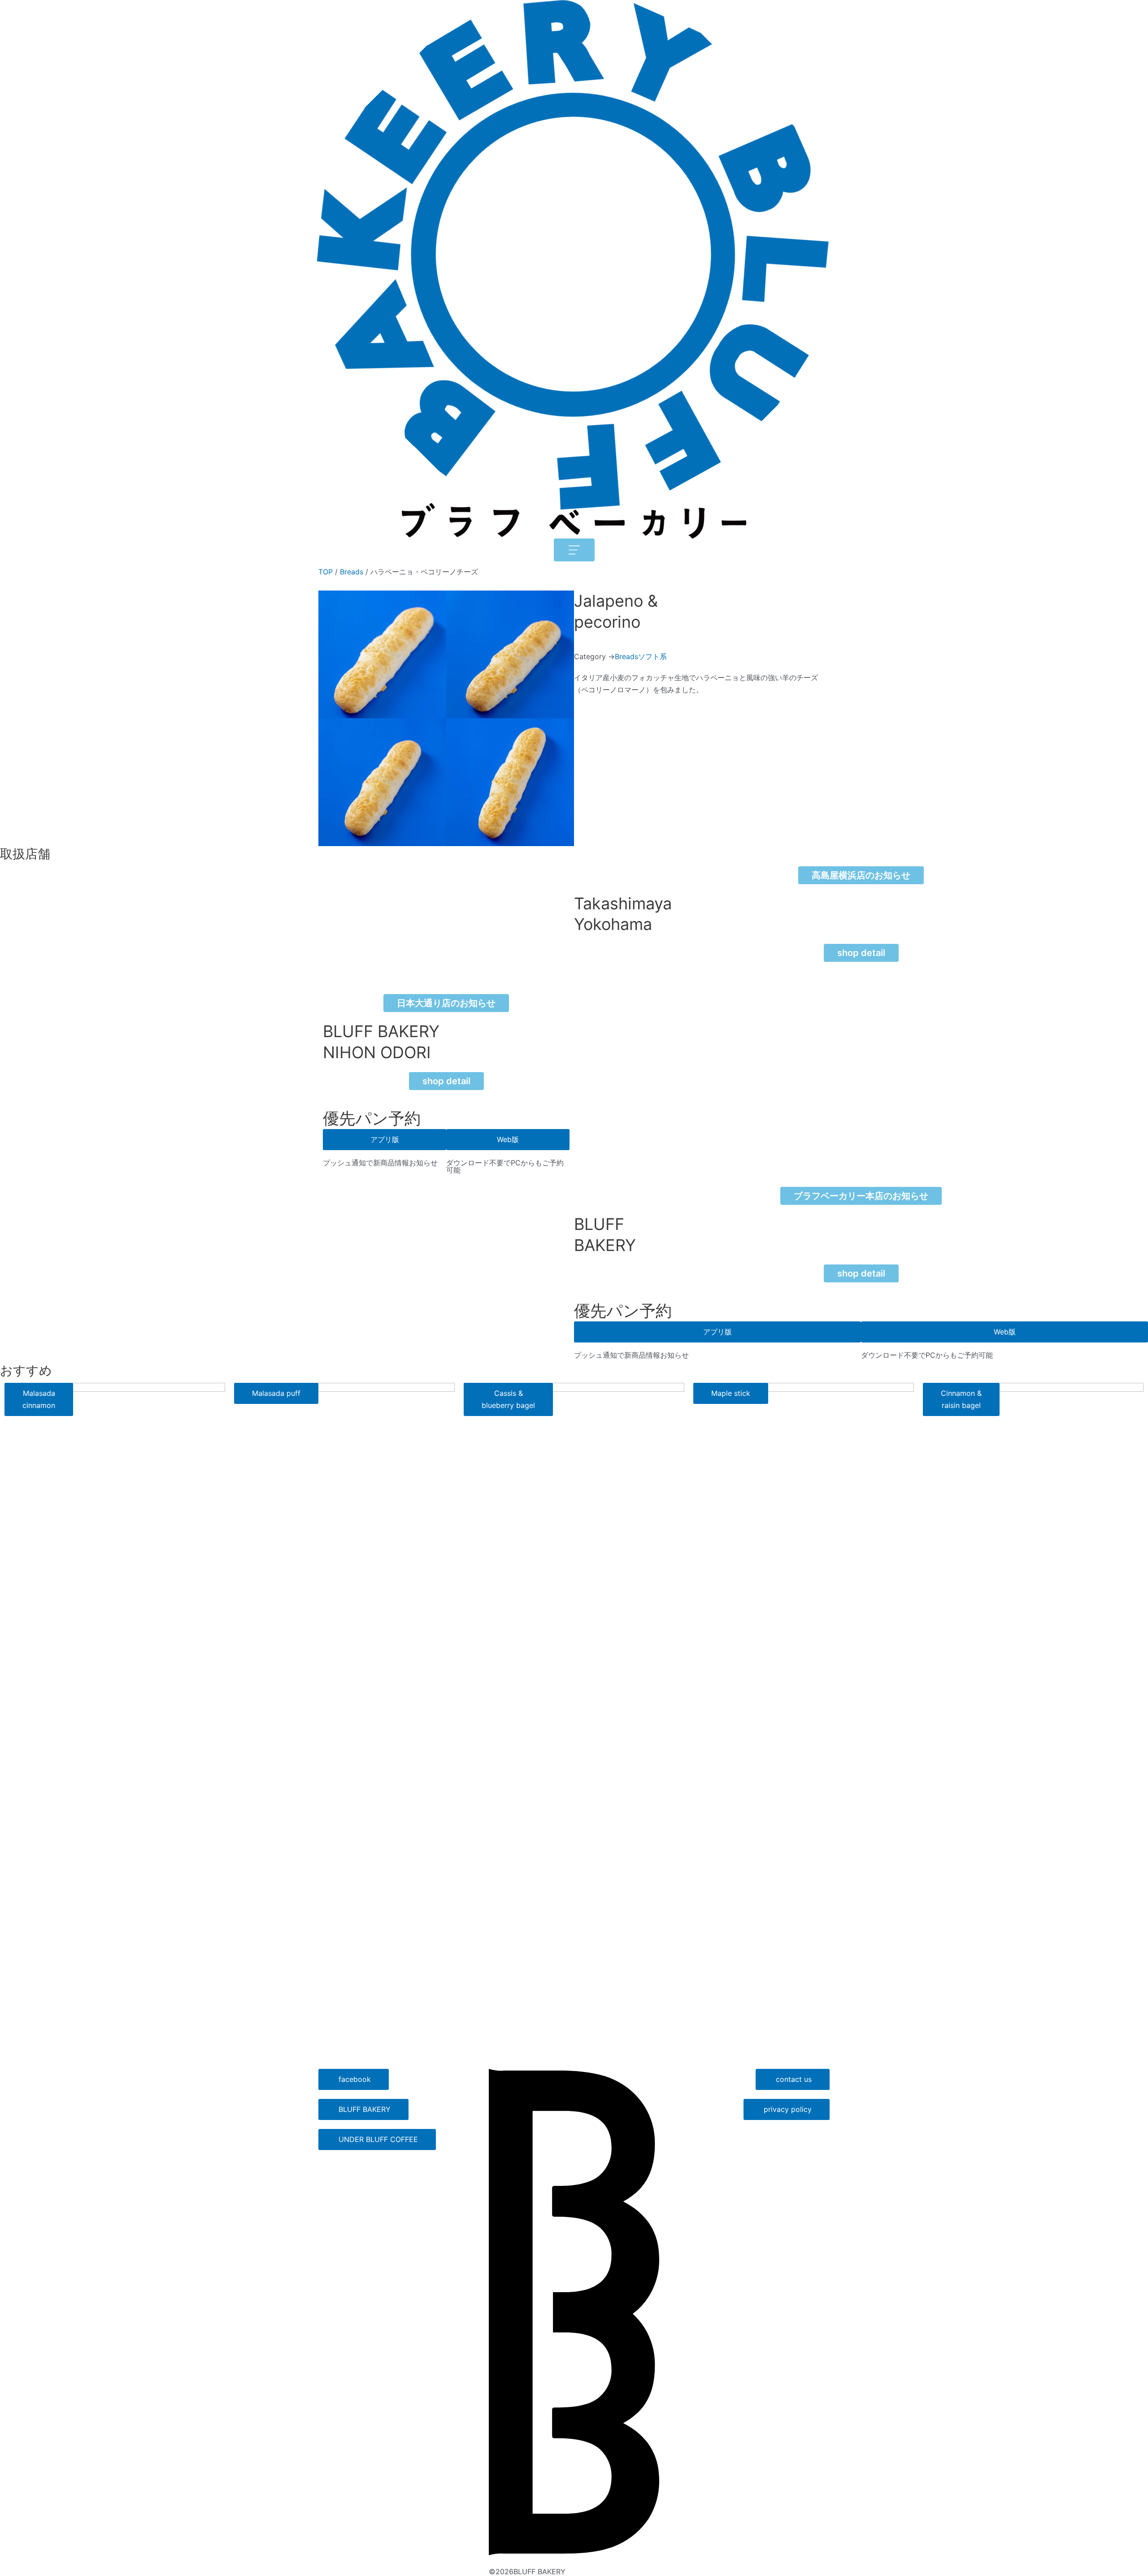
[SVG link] (574, 2312)
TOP (326, 572)
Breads (352, 572)
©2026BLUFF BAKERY (527, 2572)
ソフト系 (652, 656)
